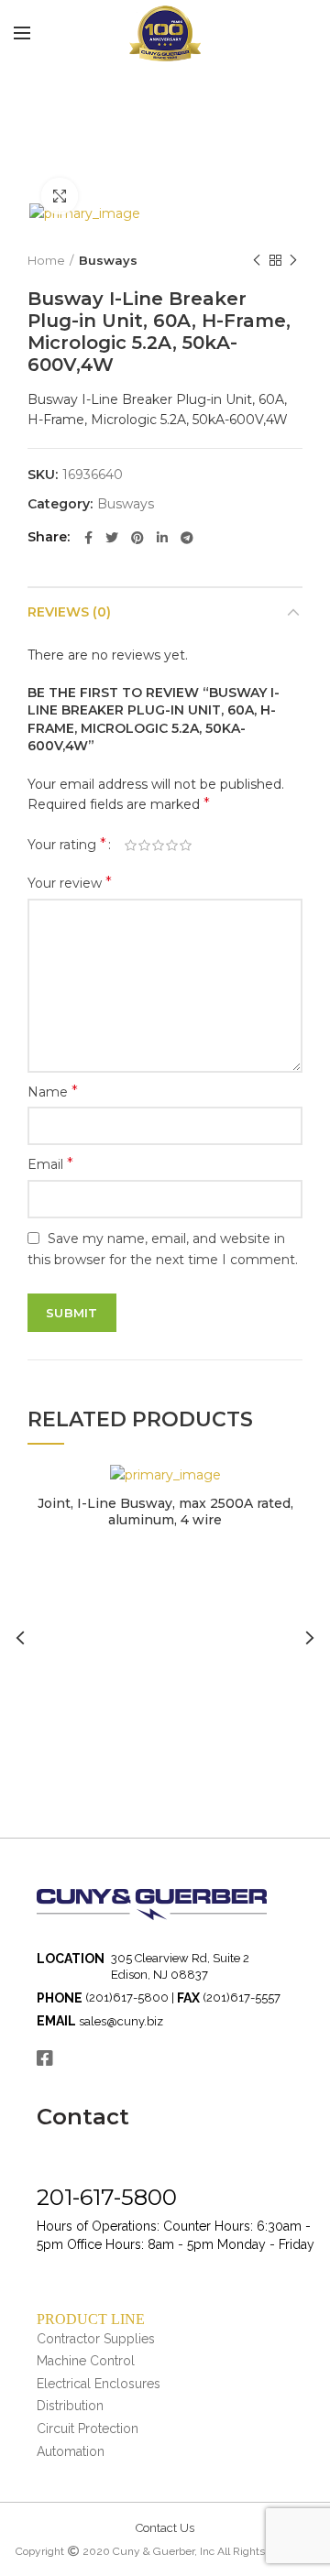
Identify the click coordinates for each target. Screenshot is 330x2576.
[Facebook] (88, 538)
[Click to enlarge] (60, 196)
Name (53, 1092)
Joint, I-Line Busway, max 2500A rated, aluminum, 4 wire (165, 1512)
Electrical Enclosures (99, 2384)
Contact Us (165, 2528)
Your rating (67, 844)
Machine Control (86, 2361)
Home (46, 260)
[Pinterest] (137, 538)
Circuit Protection (88, 2429)
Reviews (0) (69, 612)
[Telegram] (187, 538)
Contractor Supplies (96, 2339)
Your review (70, 883)
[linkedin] (162, 538)
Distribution (70, 2406)
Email (50, 1164)
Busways (108, 260)
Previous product (257, 260)
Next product (293, 260)
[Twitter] (112, 538)
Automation (71, 2451)
